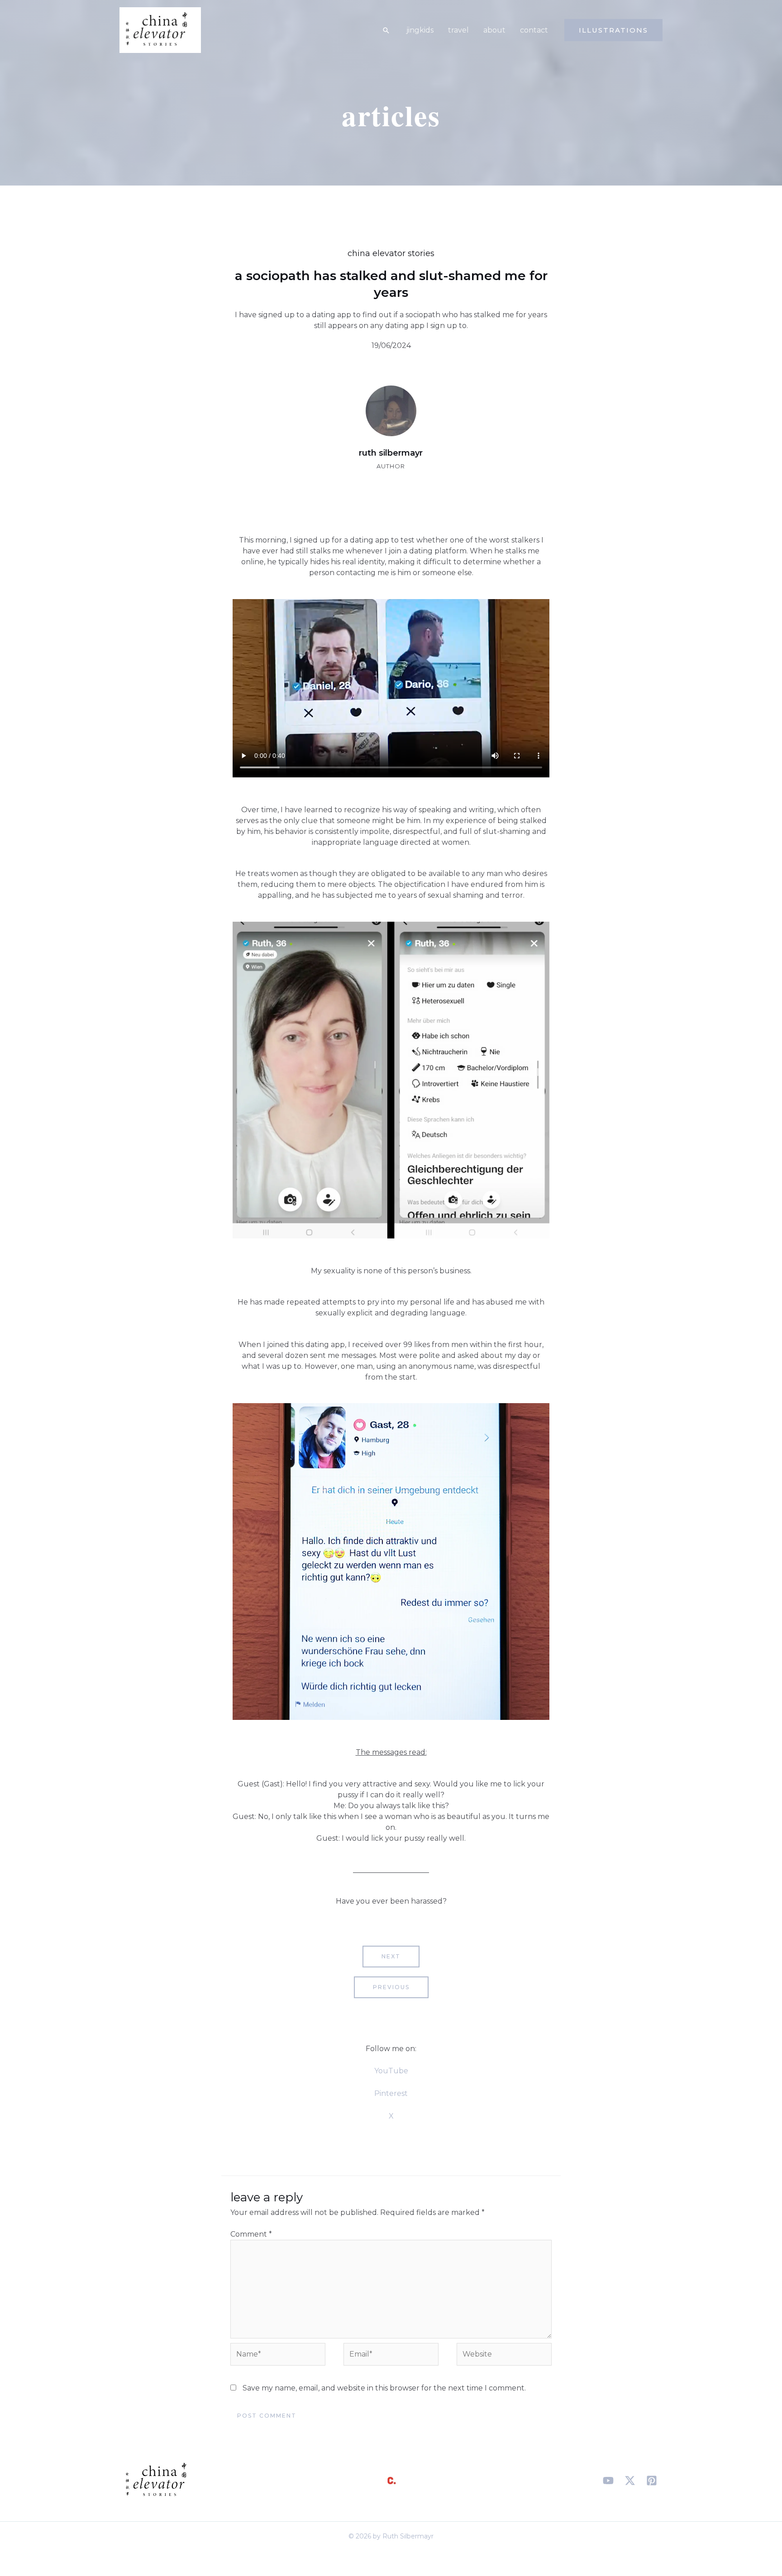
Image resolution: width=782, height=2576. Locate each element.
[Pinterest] (652, 2481)
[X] (630, 2481)
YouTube (391, 2071)
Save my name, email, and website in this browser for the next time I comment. (384, 2388)
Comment (251, 2234)
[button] (386, 30)
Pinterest (391, 2093)
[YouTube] (608, 2481)
